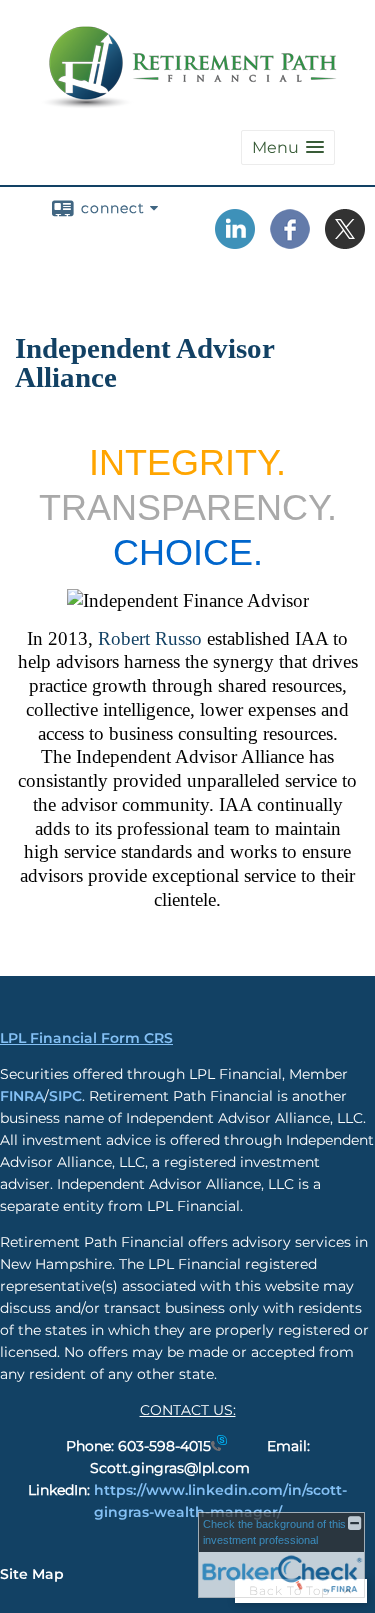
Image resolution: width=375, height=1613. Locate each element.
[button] (288, 147)
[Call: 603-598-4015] (219, 1446)
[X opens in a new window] (345, 242)
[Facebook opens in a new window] (290, 242)
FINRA (22, 1096)
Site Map (32, 1574)
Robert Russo (150, 638)
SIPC (65, 1096)
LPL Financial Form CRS (86, 1038)
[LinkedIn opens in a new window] (235, 242)
